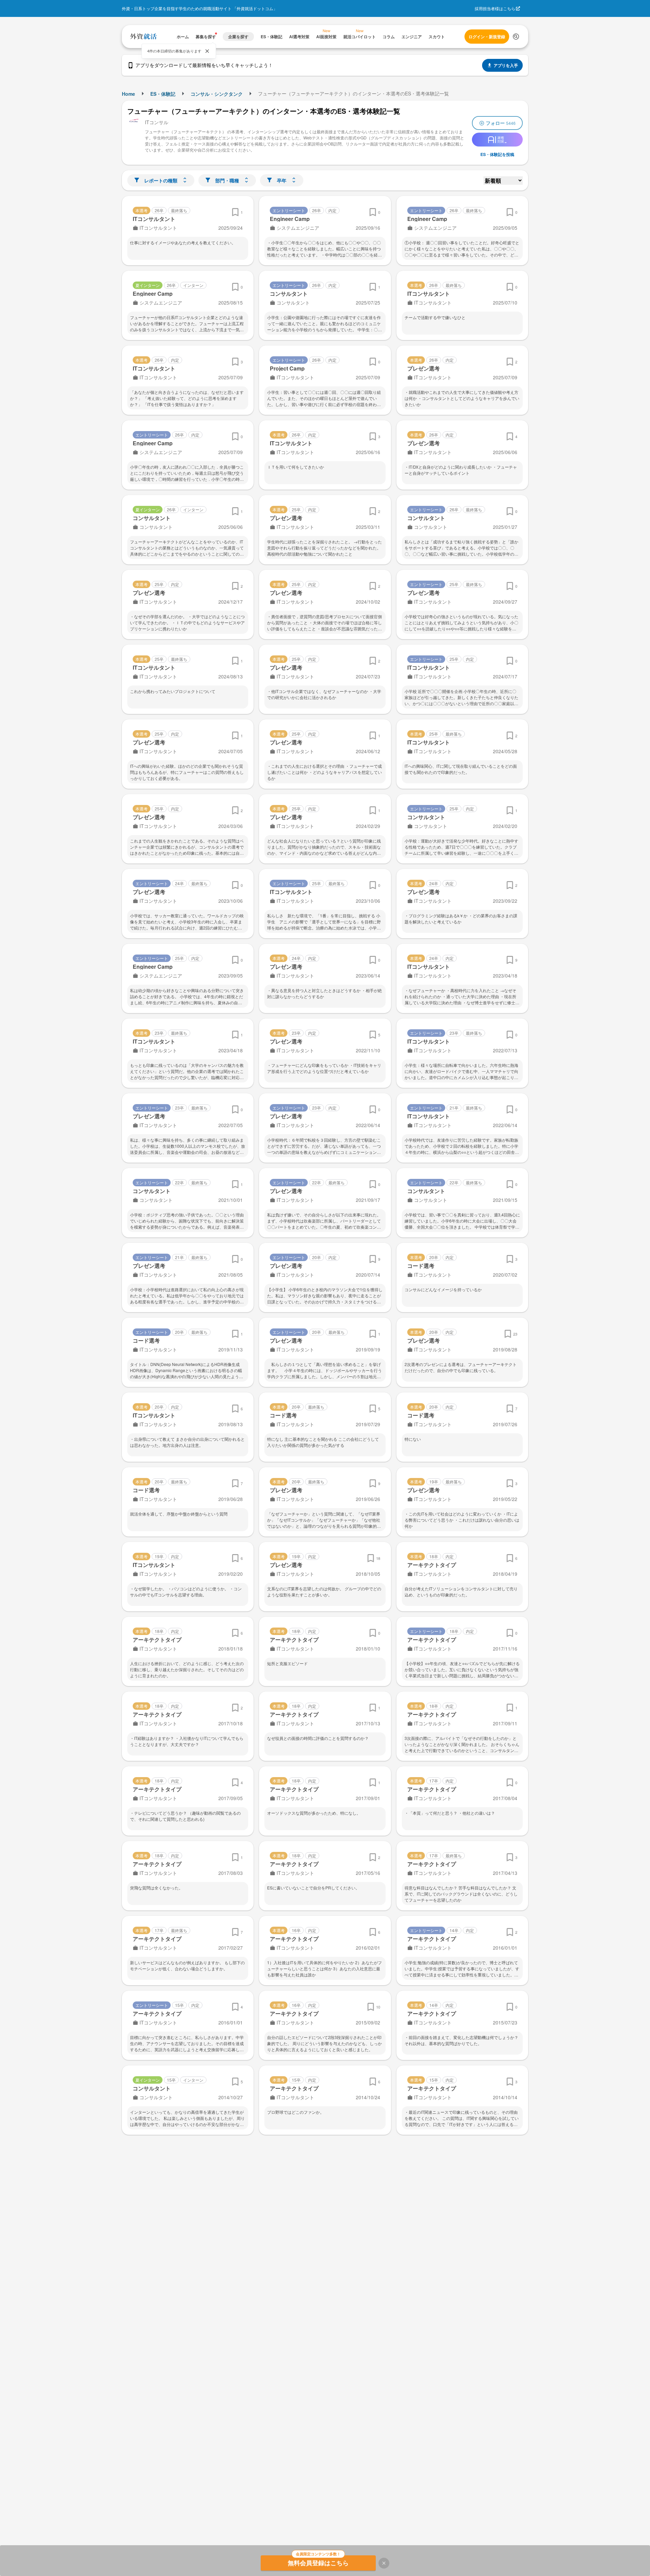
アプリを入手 (506, 65)
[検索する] (516, 37)
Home (128, 94)
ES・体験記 (163, 94)
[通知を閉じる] (207, 51)
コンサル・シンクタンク (217, 94)
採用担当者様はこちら (495, 8)
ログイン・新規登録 (487, 37)
